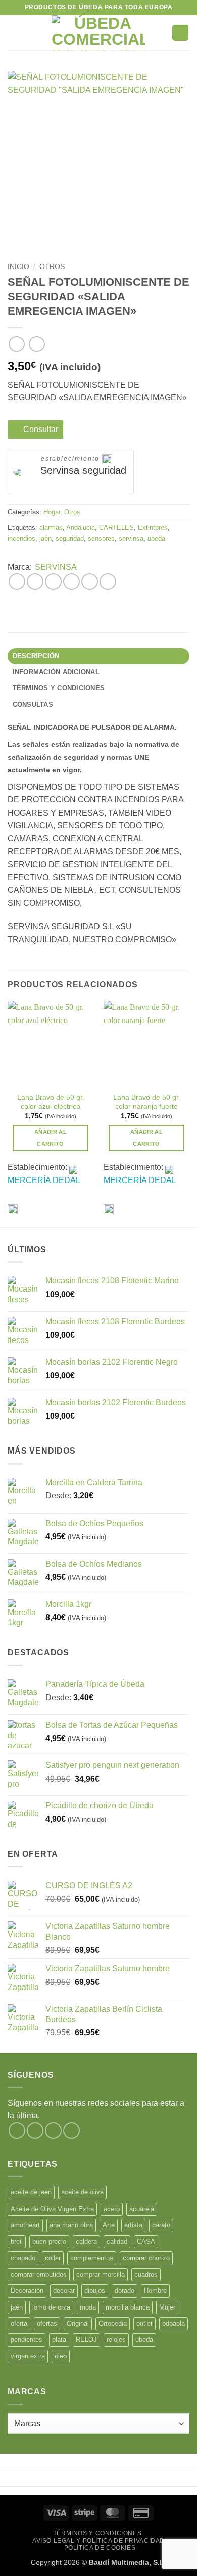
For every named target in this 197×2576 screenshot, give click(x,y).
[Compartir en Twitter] (53, 582)
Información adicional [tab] (56, 672)
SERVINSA (56, 567)
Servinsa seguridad (83, 470)
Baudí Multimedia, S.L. (128, 2562)
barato (161, 2225)
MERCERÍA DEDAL (44, 1180)
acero (112, 2209)
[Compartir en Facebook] (35, 582)
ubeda (156, 538)
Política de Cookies (100, 2548)
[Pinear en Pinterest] (90, 582)
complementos (92, 2258)
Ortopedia (113, 2323)
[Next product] (16, 344)
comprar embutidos (39, 2274)
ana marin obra (71, 2225)
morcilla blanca (128, 2307)
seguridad (70, 538)
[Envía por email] (71, 582)
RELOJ (86, 2340)
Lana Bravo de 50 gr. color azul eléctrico (51, 1102)
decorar (64, 2291)
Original (78, 2323)
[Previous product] (37, 344)
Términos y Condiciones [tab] (59, 688)
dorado (125, 2291)
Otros (52, 267)
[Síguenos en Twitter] (53, 2131)
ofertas (47, 2323)
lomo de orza (51, 2307)
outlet (144, 2323)
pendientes (27, 2340)
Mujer (167, 2307)
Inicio (18, 267)
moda (88, 2307)
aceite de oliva (82, 2192)
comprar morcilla (101, 2274)
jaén (45, 538)
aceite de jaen (31, 2192)
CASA (146, 2242)
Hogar (52, 512)
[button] (14, 33)
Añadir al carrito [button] (51, 1138)
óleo (61, 2356)
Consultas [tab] (33, 704)
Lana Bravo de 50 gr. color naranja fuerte (147, 1102)
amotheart (25, 2225)
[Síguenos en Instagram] (35, 2131)
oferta (19, 2323)
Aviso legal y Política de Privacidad (98, 2541)
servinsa (131, 538)
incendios (21, 538)
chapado (23, 2258)
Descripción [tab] (36, 656)
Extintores (153, 528)
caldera (86, 2242)
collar (53, 2258)
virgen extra (28, 2356)
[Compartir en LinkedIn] (108, 582)
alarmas (51, 528)
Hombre (155, 2291)
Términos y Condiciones (97, 2533)
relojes (116, 2340)
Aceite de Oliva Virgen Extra (52, 2209)
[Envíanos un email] (71, 2131)
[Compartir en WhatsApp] (17, 582)
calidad (117, 2242)
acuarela (142, 2209)
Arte (109, 2225)
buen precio (49, 2242)
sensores (101, 538)
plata (59, 2340)
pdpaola (174, 2323)
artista (133, 2225)
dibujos (95, 2291)
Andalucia (81, 528)
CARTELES (116, 528)
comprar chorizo (146, 2258)
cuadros (146, 2274)
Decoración (27, 2291)
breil (17, 2242)
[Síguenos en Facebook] (17, 2131)
